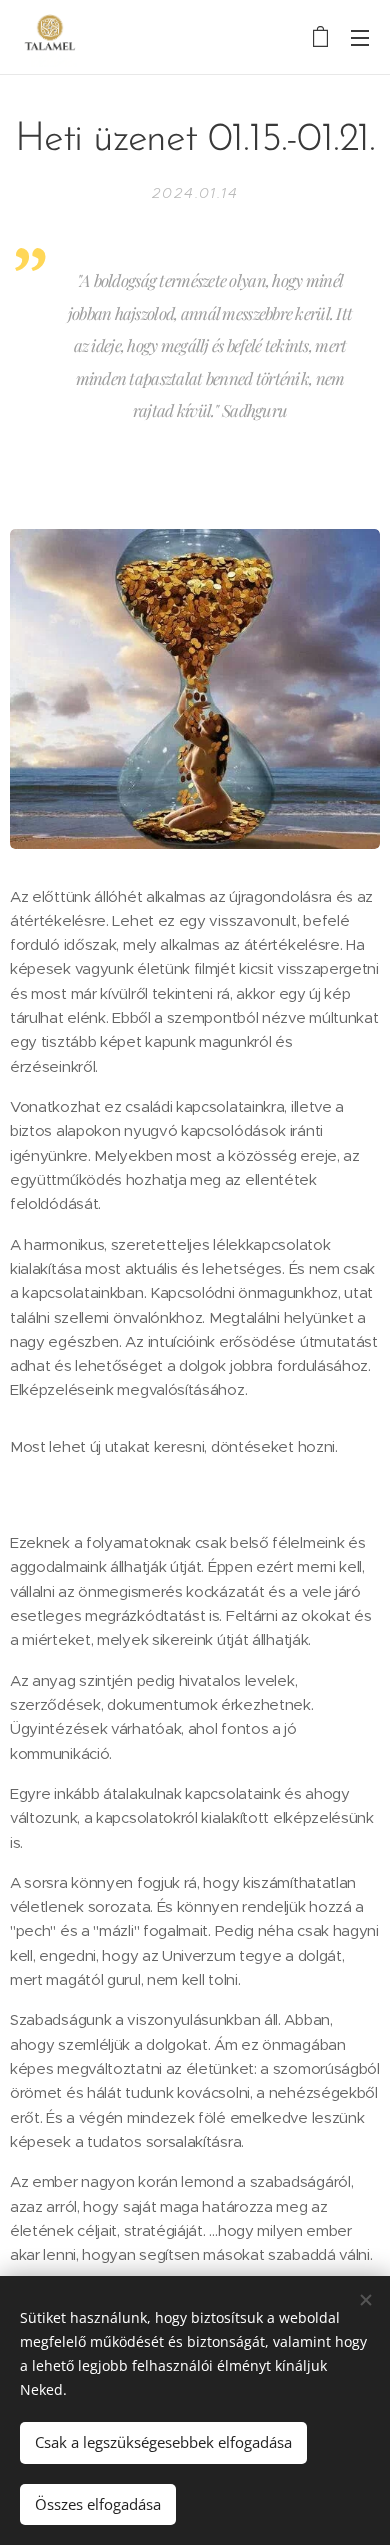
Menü (360, 37)
